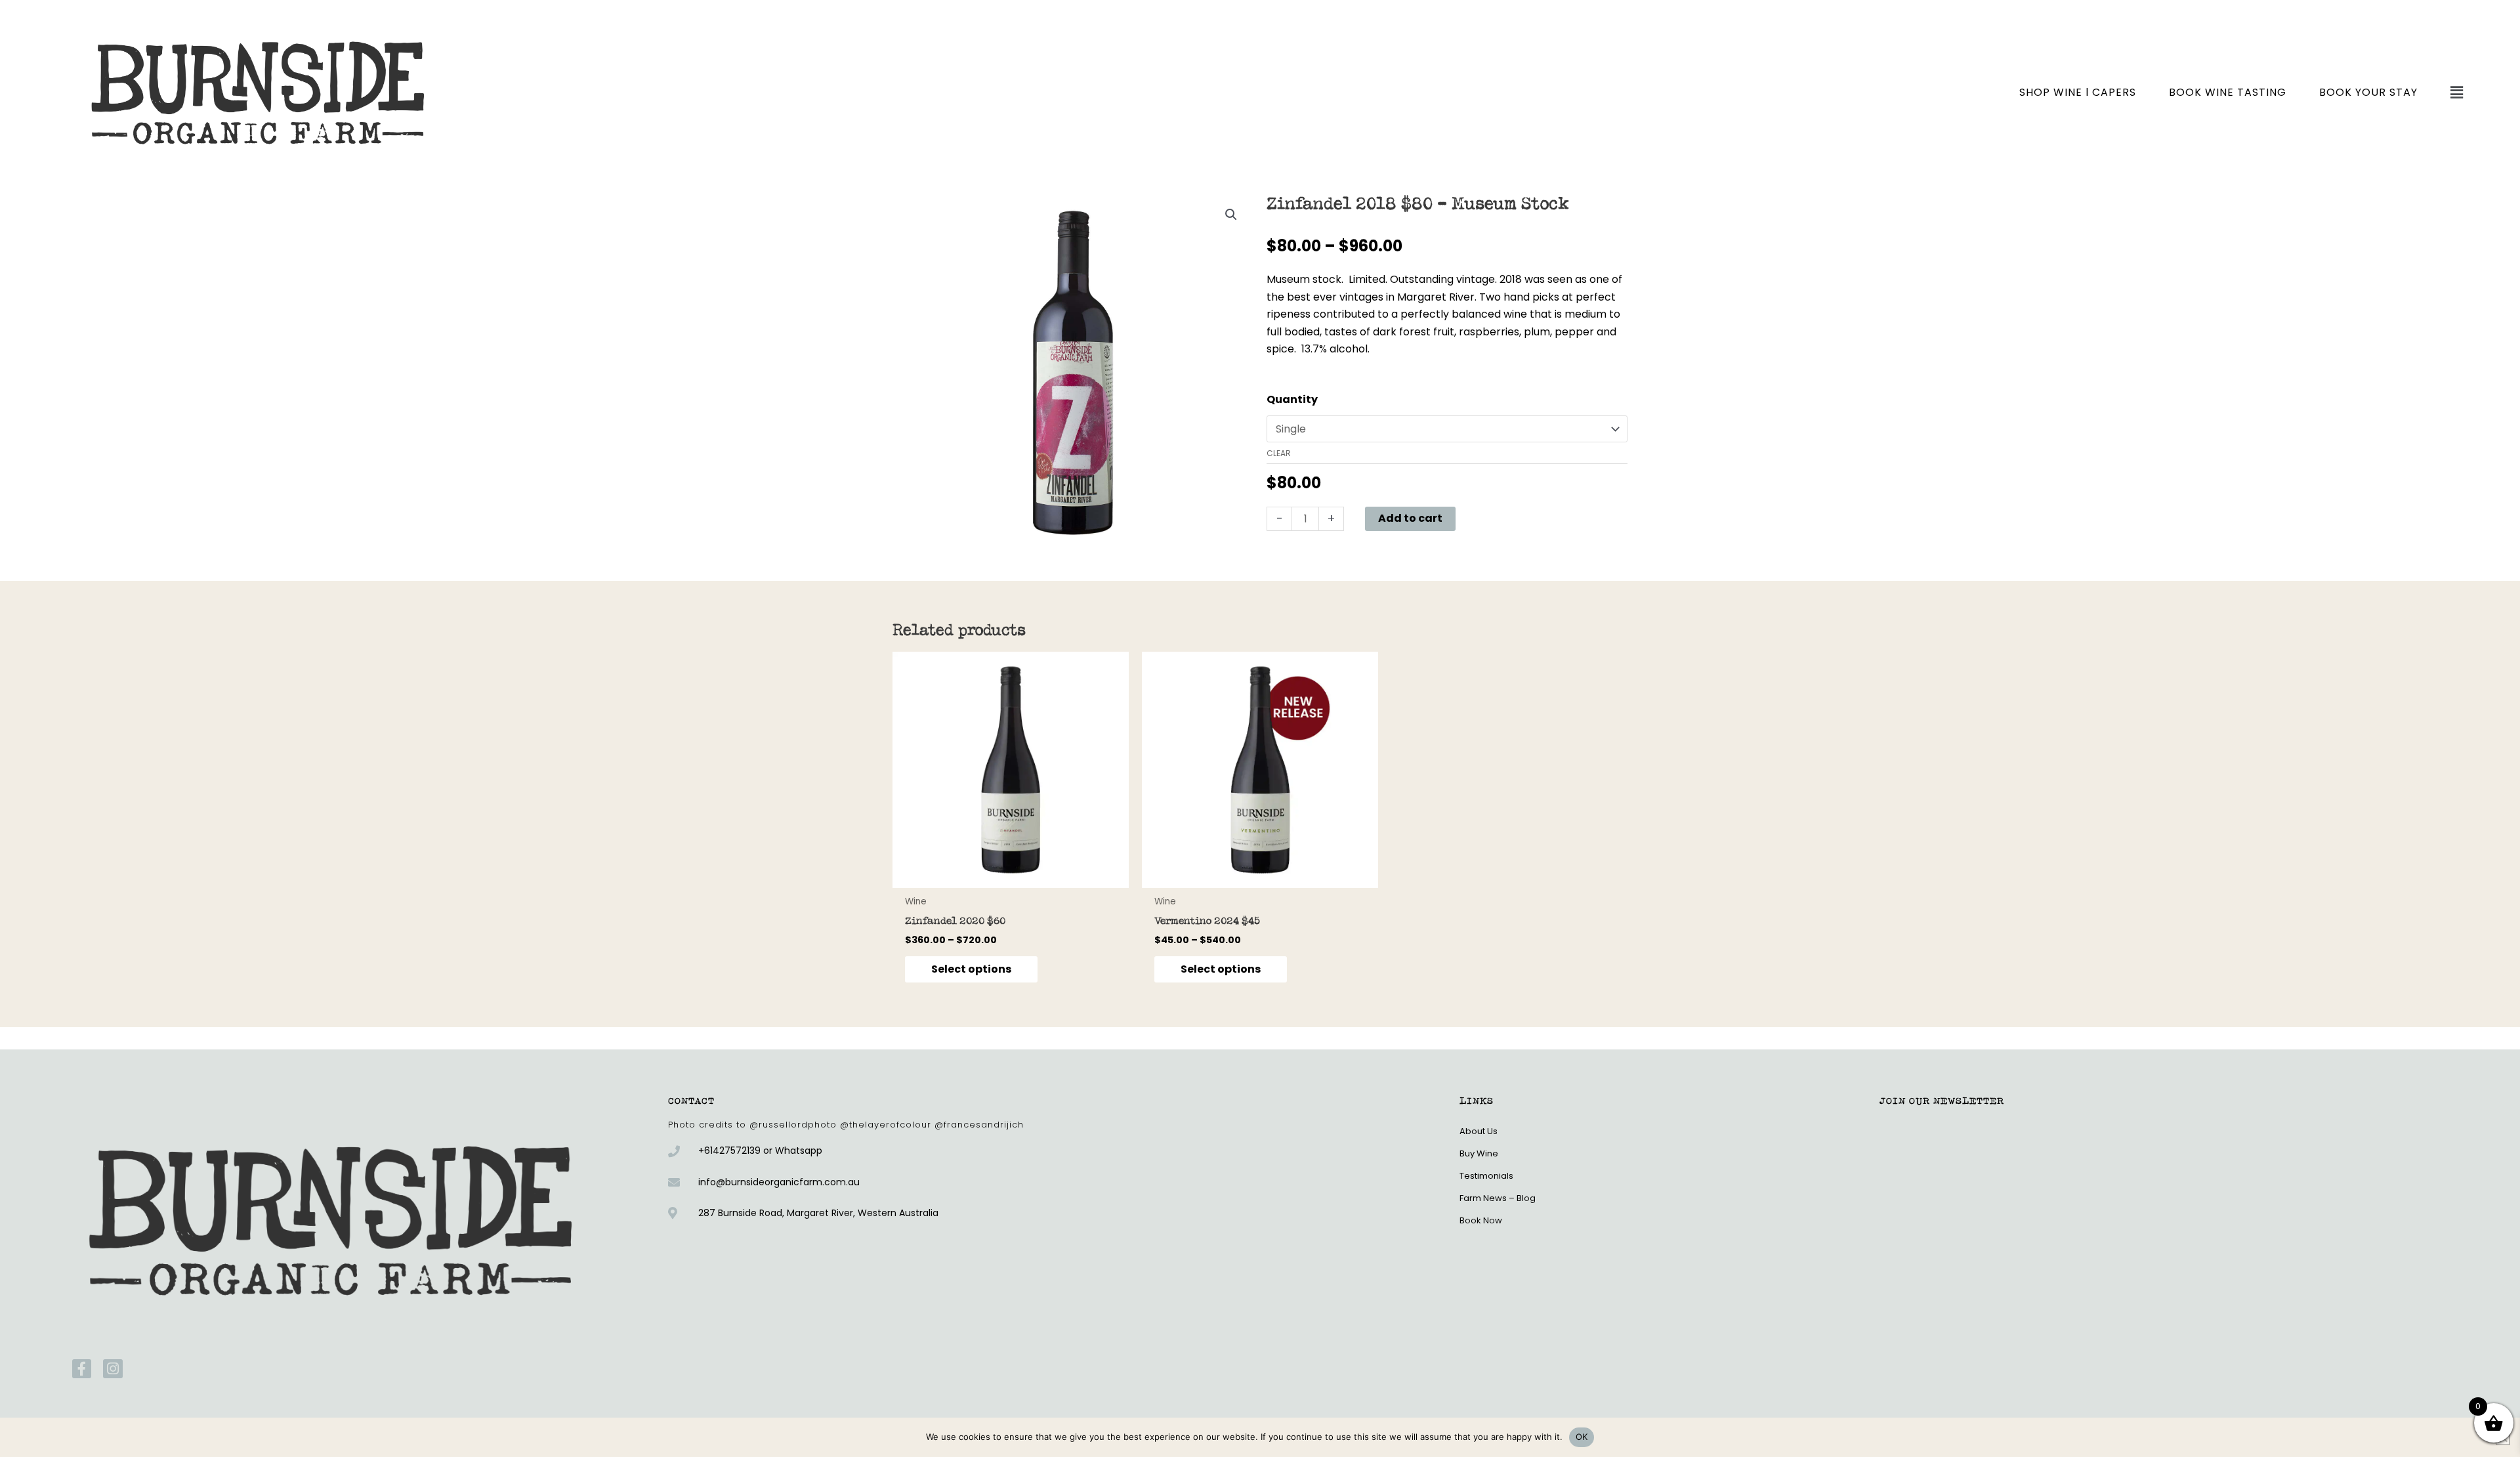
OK (1582, 1437)
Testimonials (1486, 1176)
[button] (2457, 93)
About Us (1479, 1131)
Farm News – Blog (1498, 1198)
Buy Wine (1479, 1153)
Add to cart (1410, 518)
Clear (1279, 453)
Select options (971, 969)
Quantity (1292, 399)
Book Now (1481, 1220)
